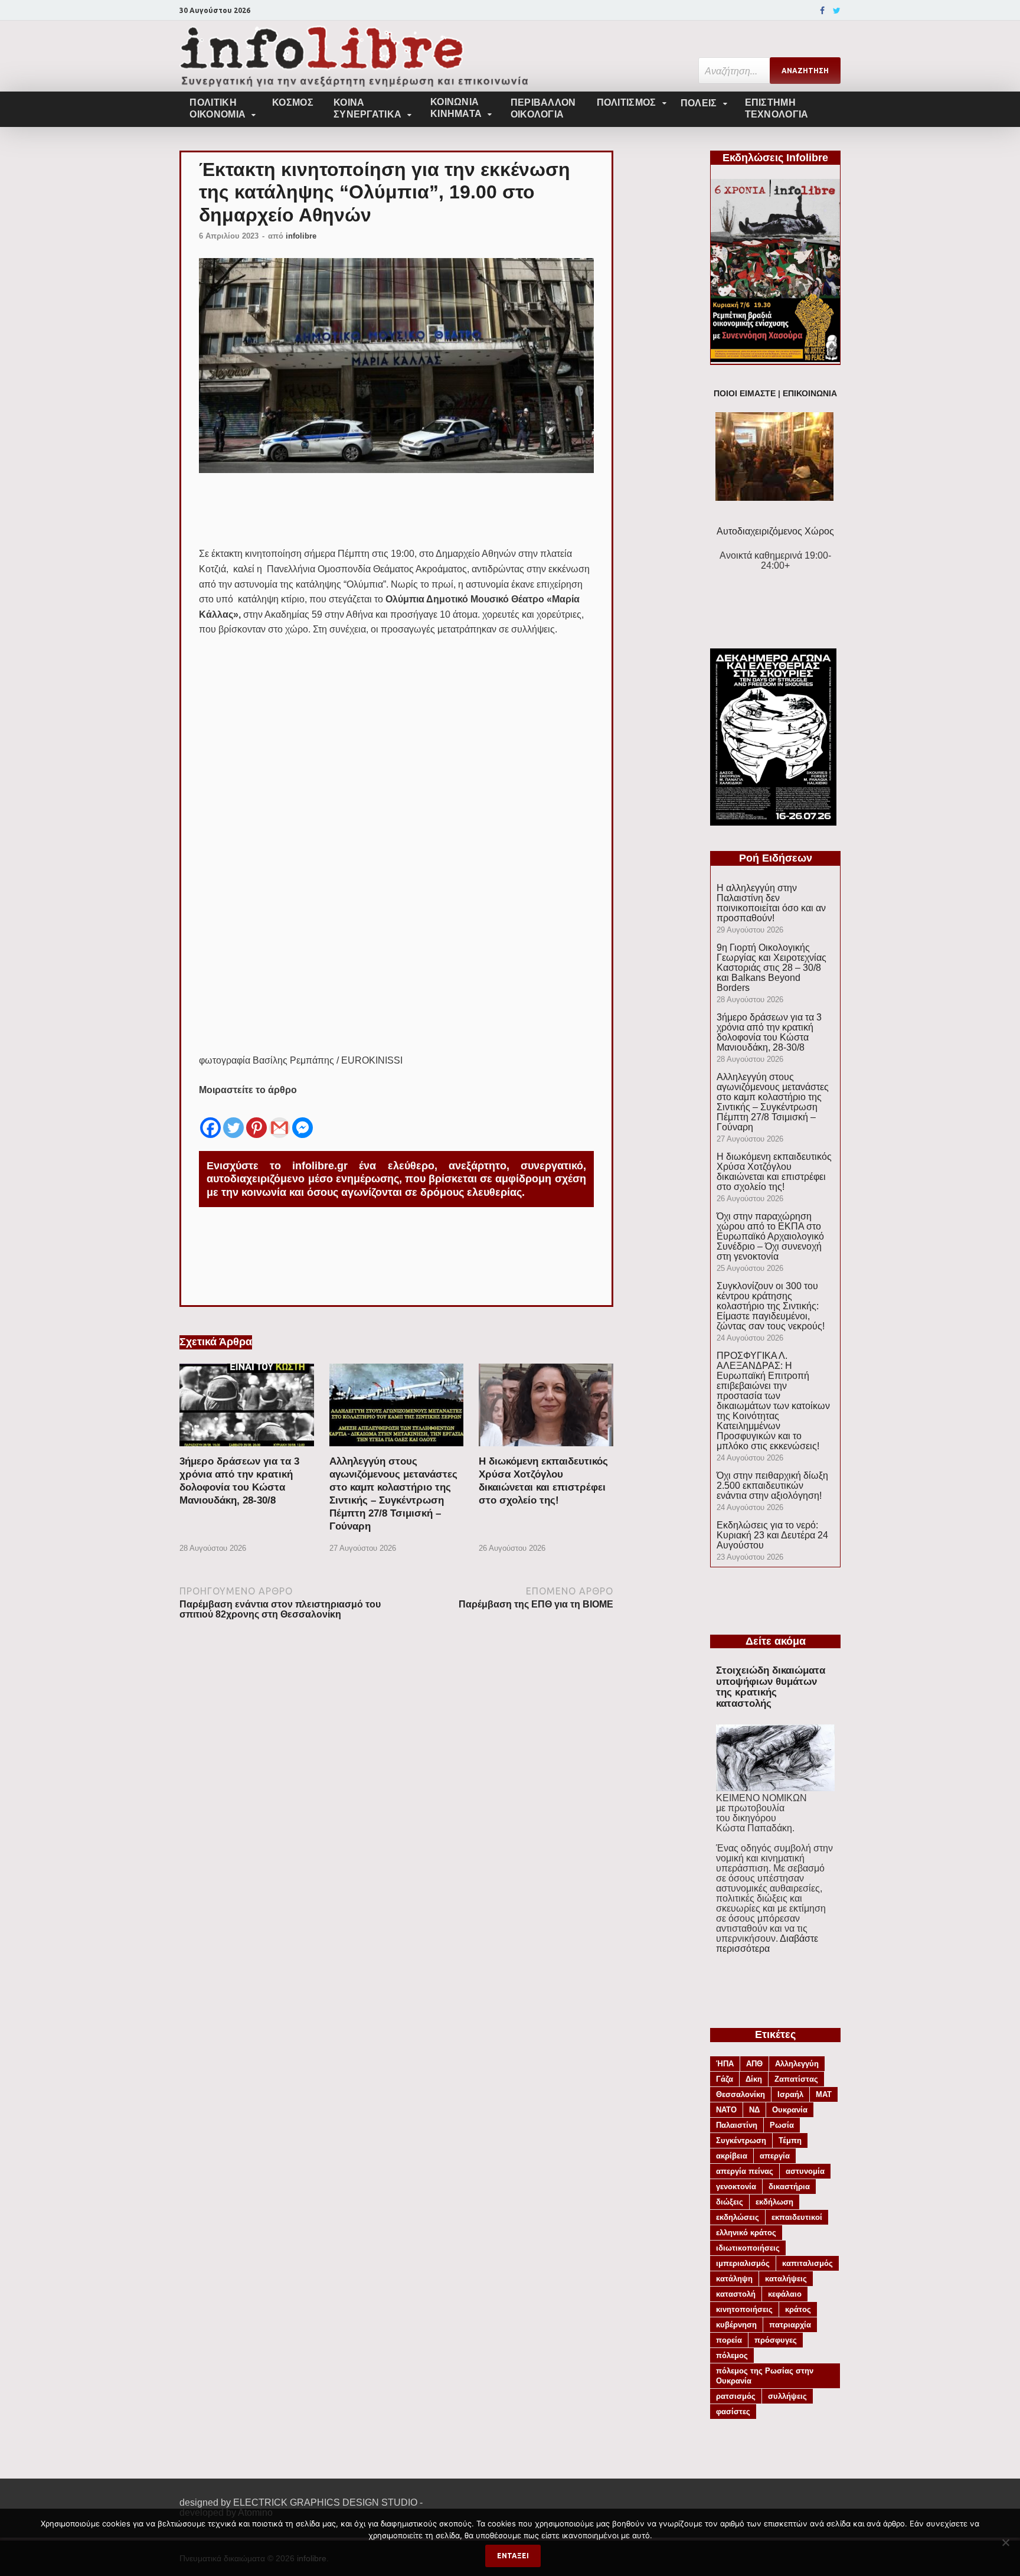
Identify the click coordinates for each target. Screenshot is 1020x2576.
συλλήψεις (787, 2396)
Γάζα (725, 2079)
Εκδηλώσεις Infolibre (775, 158)
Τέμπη (790, 2140)
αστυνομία (805, 2171)
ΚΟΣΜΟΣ (293, 102)
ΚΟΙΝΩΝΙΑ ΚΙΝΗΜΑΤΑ (456, 108)
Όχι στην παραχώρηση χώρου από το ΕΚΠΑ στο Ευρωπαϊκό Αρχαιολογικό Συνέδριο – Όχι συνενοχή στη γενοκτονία (770, 1236)
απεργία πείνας (745, 2171)
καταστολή (736, 2294)
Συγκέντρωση (741, 2140)
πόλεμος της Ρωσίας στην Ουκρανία (765, 2376)
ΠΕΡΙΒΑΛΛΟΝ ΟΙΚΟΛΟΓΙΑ (543, 108)
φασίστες (733, 2412)
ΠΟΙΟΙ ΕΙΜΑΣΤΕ (745, 394)
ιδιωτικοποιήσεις (748, 2248)
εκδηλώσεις (738, 2217)
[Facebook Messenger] (303, 1119)
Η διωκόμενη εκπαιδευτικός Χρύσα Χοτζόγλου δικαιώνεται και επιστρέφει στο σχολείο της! (774, 1172)
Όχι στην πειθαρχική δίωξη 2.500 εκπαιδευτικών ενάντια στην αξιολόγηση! (772, 1486)
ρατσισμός (736, 2396)
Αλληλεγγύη (797, 2064)
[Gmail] (279, 1119)
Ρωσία (782, 2125)
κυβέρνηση (736, 2325)
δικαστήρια (789, 2187)
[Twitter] (837, 11)
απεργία (775, 2156)
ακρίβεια (732, 2156)
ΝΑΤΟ (726, 2110)
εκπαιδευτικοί (797, 2217)
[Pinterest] (256, 1119)
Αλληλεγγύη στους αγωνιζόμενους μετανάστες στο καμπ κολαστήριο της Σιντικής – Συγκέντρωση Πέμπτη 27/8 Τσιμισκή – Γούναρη (773, 1102)
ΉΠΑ (725, 2064)
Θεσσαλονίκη (741, 2094)
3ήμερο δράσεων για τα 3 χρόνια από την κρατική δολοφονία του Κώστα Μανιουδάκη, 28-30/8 (769, 1032)
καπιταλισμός (807, 2263)
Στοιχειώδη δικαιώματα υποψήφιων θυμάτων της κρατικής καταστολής (771, 1687)
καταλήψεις (786, 2279)
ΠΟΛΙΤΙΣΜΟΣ (627, 102)
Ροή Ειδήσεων (776, 858)
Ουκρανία (790, 2110)
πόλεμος (732, 2355)
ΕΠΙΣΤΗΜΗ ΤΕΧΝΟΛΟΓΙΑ (777, 108)
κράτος (798, 2309)
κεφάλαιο (785, 2294)
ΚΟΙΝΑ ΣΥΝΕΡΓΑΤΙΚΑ (367, 108)
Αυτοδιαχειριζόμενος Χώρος (775, 531)
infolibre (301, 236)
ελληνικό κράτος (746, 2233)
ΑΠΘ (754, 2064)
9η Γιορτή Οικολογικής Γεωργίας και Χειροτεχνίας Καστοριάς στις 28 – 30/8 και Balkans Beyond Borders (771, 968)
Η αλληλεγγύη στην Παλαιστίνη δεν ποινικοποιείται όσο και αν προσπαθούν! (771, 903)
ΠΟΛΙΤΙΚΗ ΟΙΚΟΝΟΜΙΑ (218, 108)
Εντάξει (513, 2556)
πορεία (729, 2340)
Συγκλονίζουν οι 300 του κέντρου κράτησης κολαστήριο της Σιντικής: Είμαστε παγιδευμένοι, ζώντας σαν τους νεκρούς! (771, 1306)
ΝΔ (754, 2110)
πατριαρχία (790, 2325)
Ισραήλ (790, 2094)
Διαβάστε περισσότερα (767, 1944)
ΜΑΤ (824, 2094)
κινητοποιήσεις (744, 2309)
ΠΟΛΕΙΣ (699, 103)
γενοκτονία (736, 2187)
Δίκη (754, 2079)
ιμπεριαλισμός (743, 2263)
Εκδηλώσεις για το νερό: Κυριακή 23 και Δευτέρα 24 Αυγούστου (772, 1535)
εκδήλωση (774, 2202)
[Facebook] (822, 11)
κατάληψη (734, 2279)
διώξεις (730, 2202)
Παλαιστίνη (737, 2125)
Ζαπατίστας (796, 2079)
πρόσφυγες (776, 2340)
